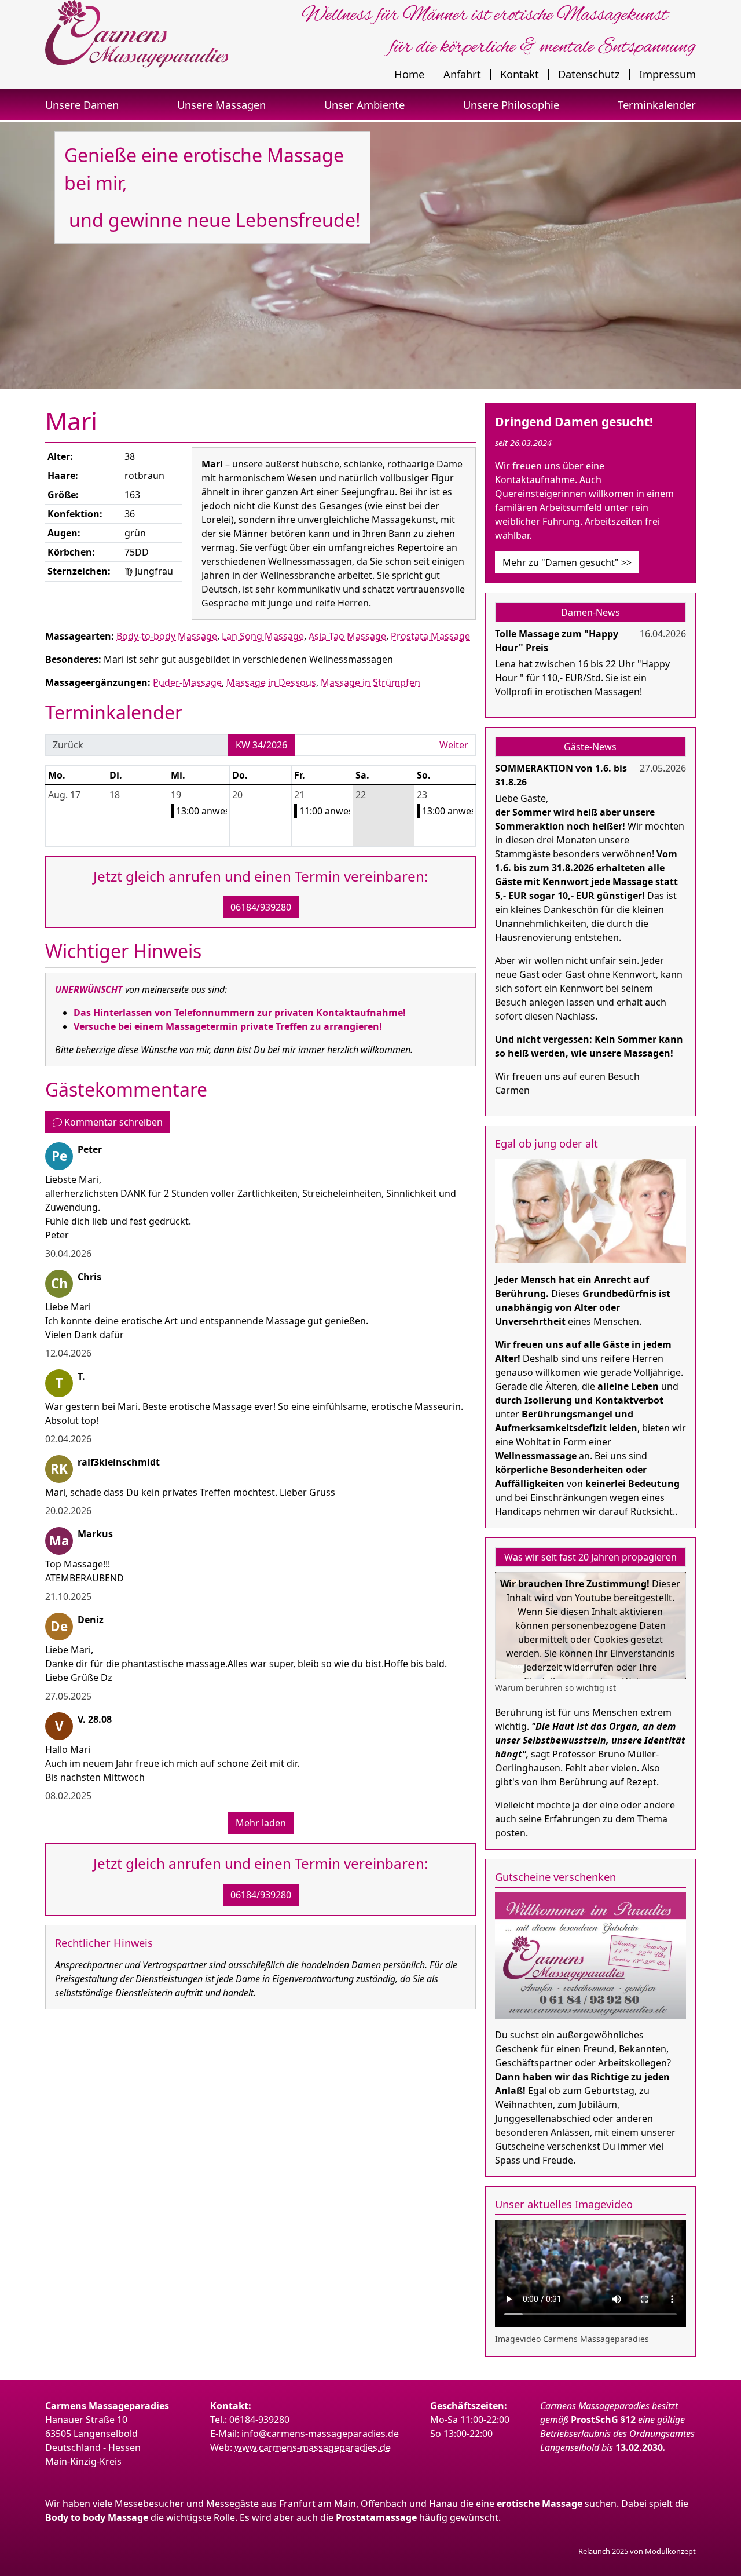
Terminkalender (657, 105)
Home (409, 74)
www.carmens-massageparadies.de (313, 2447)
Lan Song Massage (263, 636)
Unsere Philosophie (511, 105)
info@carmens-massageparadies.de (320, 2434)
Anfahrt (462, 74)
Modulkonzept (670, 2551)
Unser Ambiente (364, 105)
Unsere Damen (82, 105)
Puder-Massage (187, 682)
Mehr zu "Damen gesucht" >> (567, 562)
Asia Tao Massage (347, 636)
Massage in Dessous (271, 682)
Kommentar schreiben (112, 1122)
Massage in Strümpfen (370, 682)
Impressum (667, 74)
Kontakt (520, 74)
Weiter (454, 745)
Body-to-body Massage (167, 636)
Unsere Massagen (221, 105)
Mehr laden (261, 1823)
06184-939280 (259, 2420)
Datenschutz (589, 74)
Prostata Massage (430, 636)
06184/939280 (261, 907)
